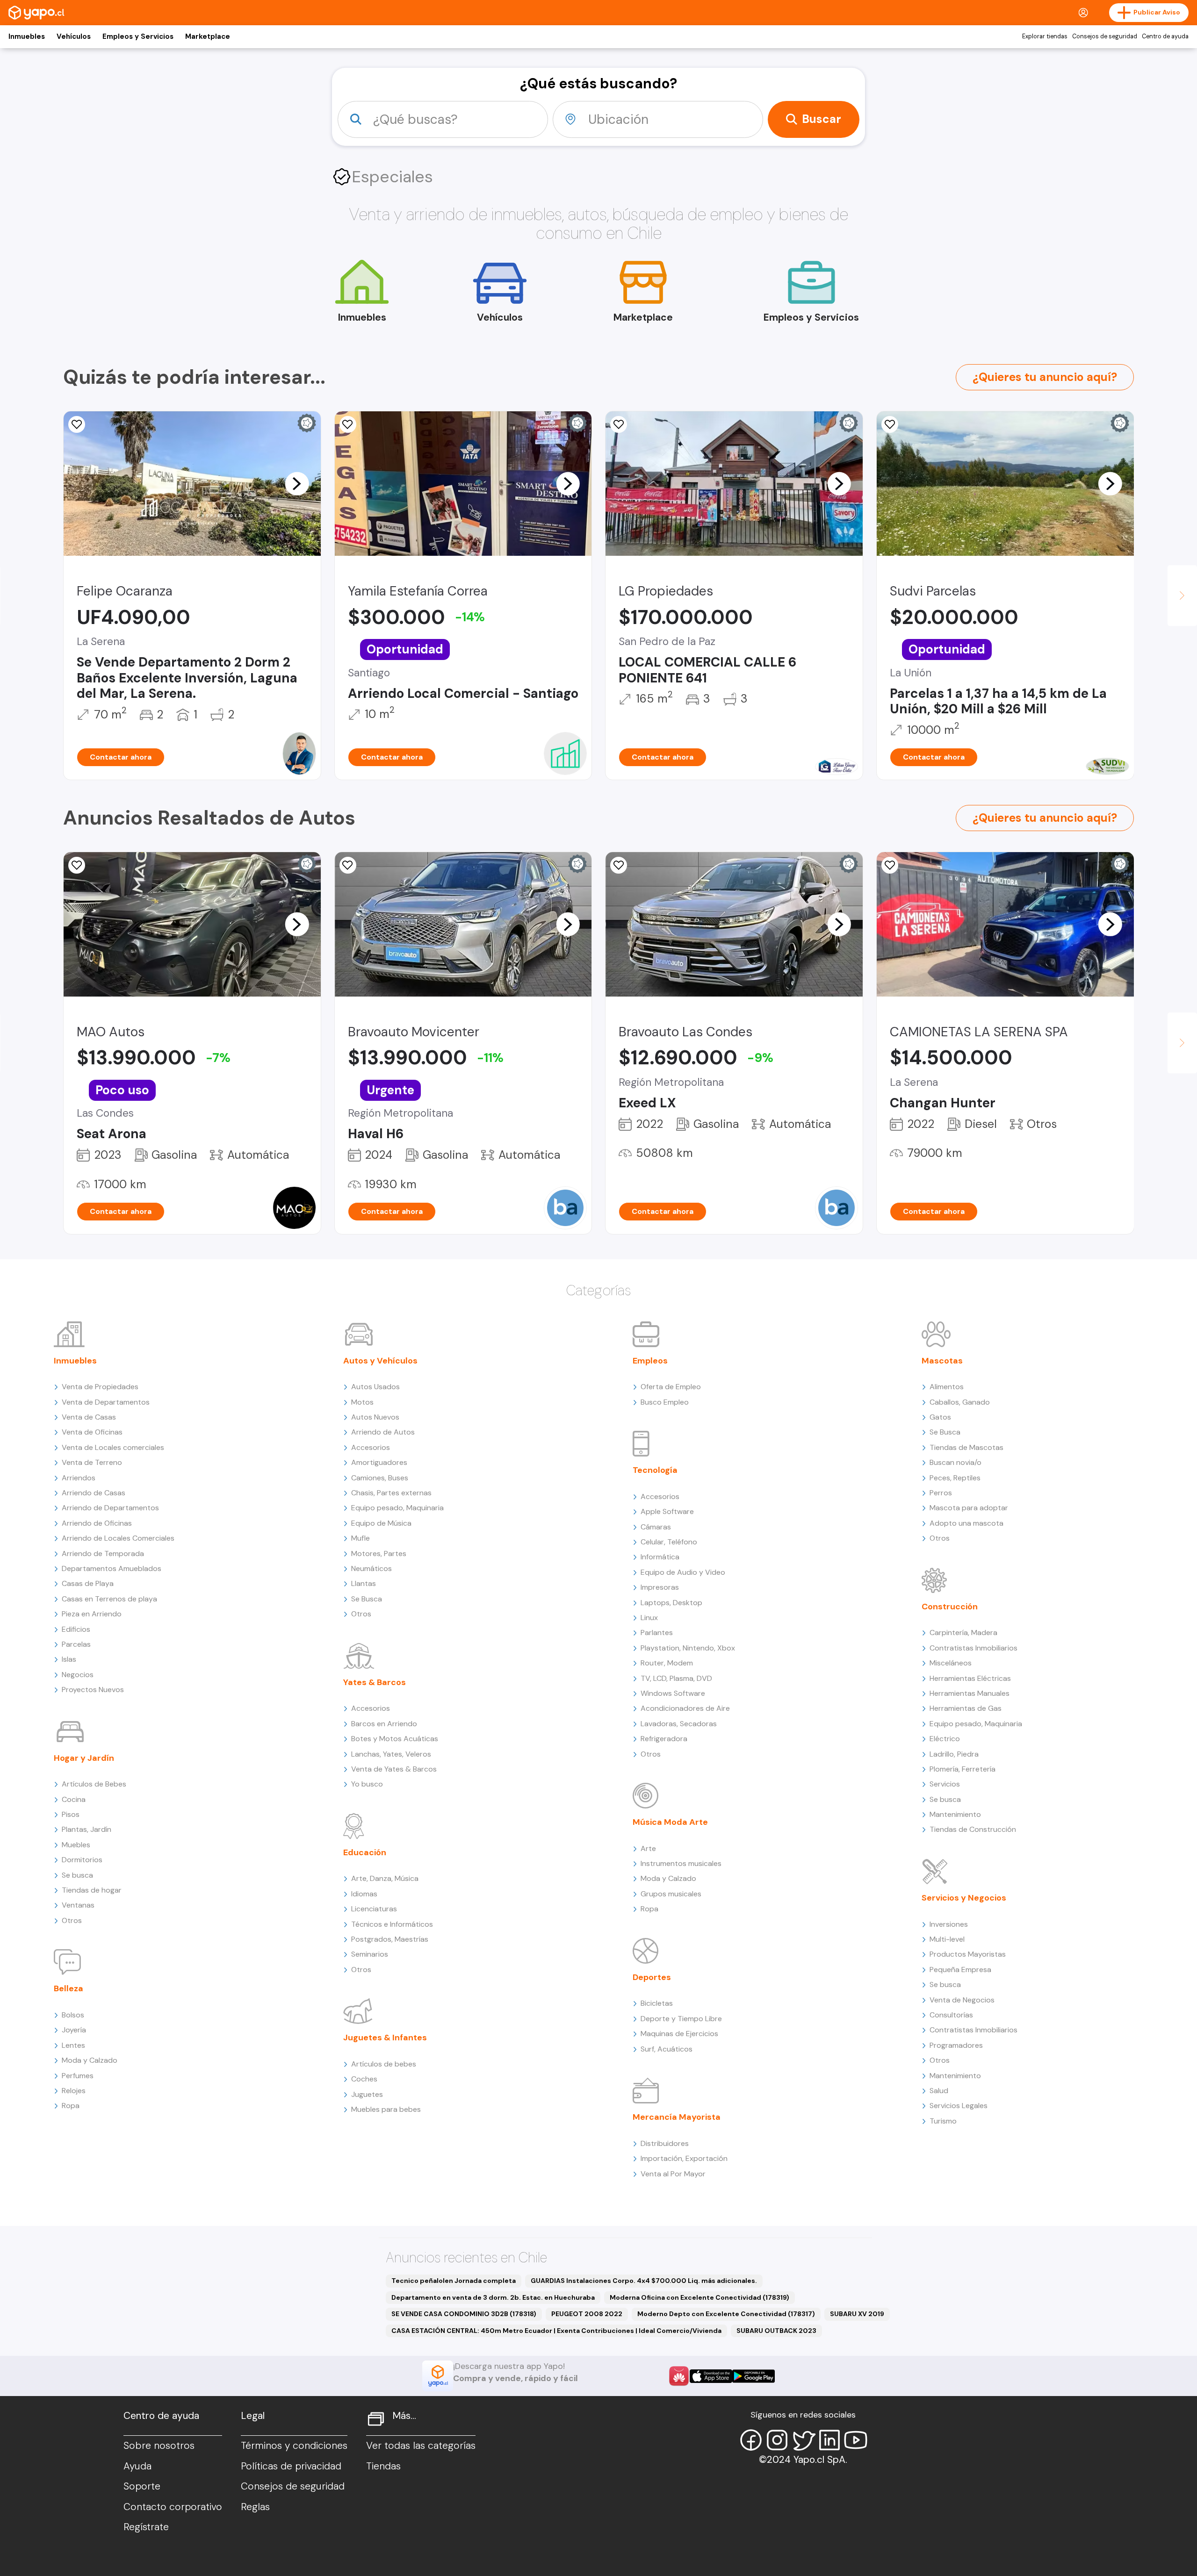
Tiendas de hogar (92, 1890)
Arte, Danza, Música (385, 1878)
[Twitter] (803, 2440)
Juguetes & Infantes (385, 2038)
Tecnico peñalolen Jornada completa (454, 2281)
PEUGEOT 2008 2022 (587, 2314)
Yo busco (367, 1784)
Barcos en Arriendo (384, 1724)
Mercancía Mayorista (677, 2117)
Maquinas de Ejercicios (679, 2034)
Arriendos (79, 1478)
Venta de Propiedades (100, 1387)
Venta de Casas (89, 1417)
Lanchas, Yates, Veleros (391, 1754)
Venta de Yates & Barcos (394, 1769)
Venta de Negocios (962, 2000)
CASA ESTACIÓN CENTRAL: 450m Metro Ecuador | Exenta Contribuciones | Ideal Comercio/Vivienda (556, 2331)
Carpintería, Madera (963, 1632)
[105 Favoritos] (890, 424)
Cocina (74, 1799)
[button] (297, 483)
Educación (365, 1852)
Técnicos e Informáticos (392, 1924)
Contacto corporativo (173, 2507)
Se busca (77, 1875)
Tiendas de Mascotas (966, 1447)
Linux (649, 1618)
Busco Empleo (665, 1402)
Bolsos (73, 2015)
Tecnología (655, 1470)
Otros (72, 1920)
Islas (69, 1659)
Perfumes (78, 2076)
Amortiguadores (379, 1462)
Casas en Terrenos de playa (109, 1599)
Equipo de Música (381, 1523)
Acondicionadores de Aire (685, 1708)
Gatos (940, 1417)
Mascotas (942, 1361)
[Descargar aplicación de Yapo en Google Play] (754, 2376)
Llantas (364, 1583)
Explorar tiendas (1045, 36)
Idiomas (364, 1894)
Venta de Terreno (92, 1462)
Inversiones (949, 1924)
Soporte (142, 2486)
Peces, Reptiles (955, 1478)
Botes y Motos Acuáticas (395, 1739)
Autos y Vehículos (380, 1361)
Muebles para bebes (386, 2109)
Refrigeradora (664, 1739)
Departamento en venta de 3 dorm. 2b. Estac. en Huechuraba (493, 2297)
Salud (939, 2091)
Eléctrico (945, 1739)
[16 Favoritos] (348, 424)
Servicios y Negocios (964, 1898)
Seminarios (370, 1954)
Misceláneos (951, 1663)
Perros (941, 1493)
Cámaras (656, 1527)
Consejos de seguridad (1105, 36)
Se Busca (367, 1599)
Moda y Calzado (90, 2060)
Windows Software (673, 1693)
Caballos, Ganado (960, 1402)
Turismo (943, 2121)
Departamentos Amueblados (112, 1568)
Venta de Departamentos (106, 1402)
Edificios (76, 1629)
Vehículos (74, 36)
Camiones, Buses (380, 1478)
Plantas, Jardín (87, 1829)
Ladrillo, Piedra (954, 1754)
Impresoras (660, 1587)
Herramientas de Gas (966, 1708)
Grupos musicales (671, 1894)
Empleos (650, 1361)
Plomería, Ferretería (963, 1769)
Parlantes (657, 1632)
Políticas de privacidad (291, 2466)
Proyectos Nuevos (93, 1690)
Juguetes (367, 2094)
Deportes (652, 1977)
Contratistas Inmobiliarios (973, 1648)
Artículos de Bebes (94, 1784)
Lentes (73, 2045)
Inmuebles (27, 36)
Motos (362, 1402)
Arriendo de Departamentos (110, 1508)
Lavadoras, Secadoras (679, 1724)
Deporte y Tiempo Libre (681, 2019)
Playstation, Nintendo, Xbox (688, 1648)
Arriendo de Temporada (103, 1553)
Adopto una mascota (966, 1523)
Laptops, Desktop (671, 1603)
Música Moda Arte (670, 1822)
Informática (660, 1557)
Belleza (69, 1988)
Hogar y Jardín (84, 1758)
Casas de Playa (88, 1583)
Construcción (950, 1607)
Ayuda (137, 2466)
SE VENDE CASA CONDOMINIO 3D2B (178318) (464, 2314)
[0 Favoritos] (77, 424)
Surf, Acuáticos (667, 2049)
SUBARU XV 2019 (857, 2314)
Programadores (956, 2045)
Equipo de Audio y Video (683, 1572)
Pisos (71, 1814)
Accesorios (371, 1447)
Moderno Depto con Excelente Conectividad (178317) (726, 2314)
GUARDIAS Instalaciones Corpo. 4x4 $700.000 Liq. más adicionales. (644, 2281)
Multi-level (947, 1939)
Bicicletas (657, 2003)
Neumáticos (371, 1568)
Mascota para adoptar (969, 1508)
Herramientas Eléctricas (970, 1678)
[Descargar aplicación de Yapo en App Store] (711, 2376)
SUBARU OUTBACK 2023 (776, 2331)
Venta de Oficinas (92, 1432)
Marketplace (208, 36)
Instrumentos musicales (681, 1863)
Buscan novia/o (955, 1462)
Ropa (71, 2106)
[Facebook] (751, 2440)
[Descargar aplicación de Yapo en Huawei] (679, 2376)
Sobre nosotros (159, 2446)
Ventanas (78, 1905)
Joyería (74, 2030)
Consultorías (951, 2015)
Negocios (78, 1675)
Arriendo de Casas (94, 1493)
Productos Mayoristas (968, 1954)
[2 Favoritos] (619, 424)
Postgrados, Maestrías (390, 1939)
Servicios (945, 1784)
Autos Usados (375, 1387)
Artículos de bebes (384, 2064)
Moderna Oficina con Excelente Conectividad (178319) (699, 2297)
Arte (648, 1848)
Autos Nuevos (375, 1417)
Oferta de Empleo (671, 1387)
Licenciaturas (374, 1909)
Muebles (76, 1845)
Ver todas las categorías (421, 2446)
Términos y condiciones (294, 2446)
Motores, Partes (379, 1553)
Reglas (255, 2507)
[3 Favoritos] (890, 865)
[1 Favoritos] (77, 865)
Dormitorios (82, 1860)
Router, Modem (667, 1663)
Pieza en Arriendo (92, 1614)
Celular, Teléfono (669, 1542)
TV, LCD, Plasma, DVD (676, 1678)
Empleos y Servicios (138, 36)
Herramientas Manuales (970, 1693)
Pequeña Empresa (960, 1970)
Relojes (74, 2091)
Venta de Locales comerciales (113, 1447)
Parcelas (76, 1644)
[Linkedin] (829, 2440)
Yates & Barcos (375, 1682)
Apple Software (667, 1511)
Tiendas (383, 2466)
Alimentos (947, 1387)
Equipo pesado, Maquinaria (397, 1508)
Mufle (361, 1538)
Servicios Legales (959, 2106)
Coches (364, 2079)
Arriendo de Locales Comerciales (118, 1538)
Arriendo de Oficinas (97, 1523)
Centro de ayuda (1165, 36)
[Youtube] (856, 2440)
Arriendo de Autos (383, 1432)
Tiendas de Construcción (973, 1829)
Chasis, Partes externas (391, 1493)
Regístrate (146, 2527)
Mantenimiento (955, 1814)
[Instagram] (777, 2440)
